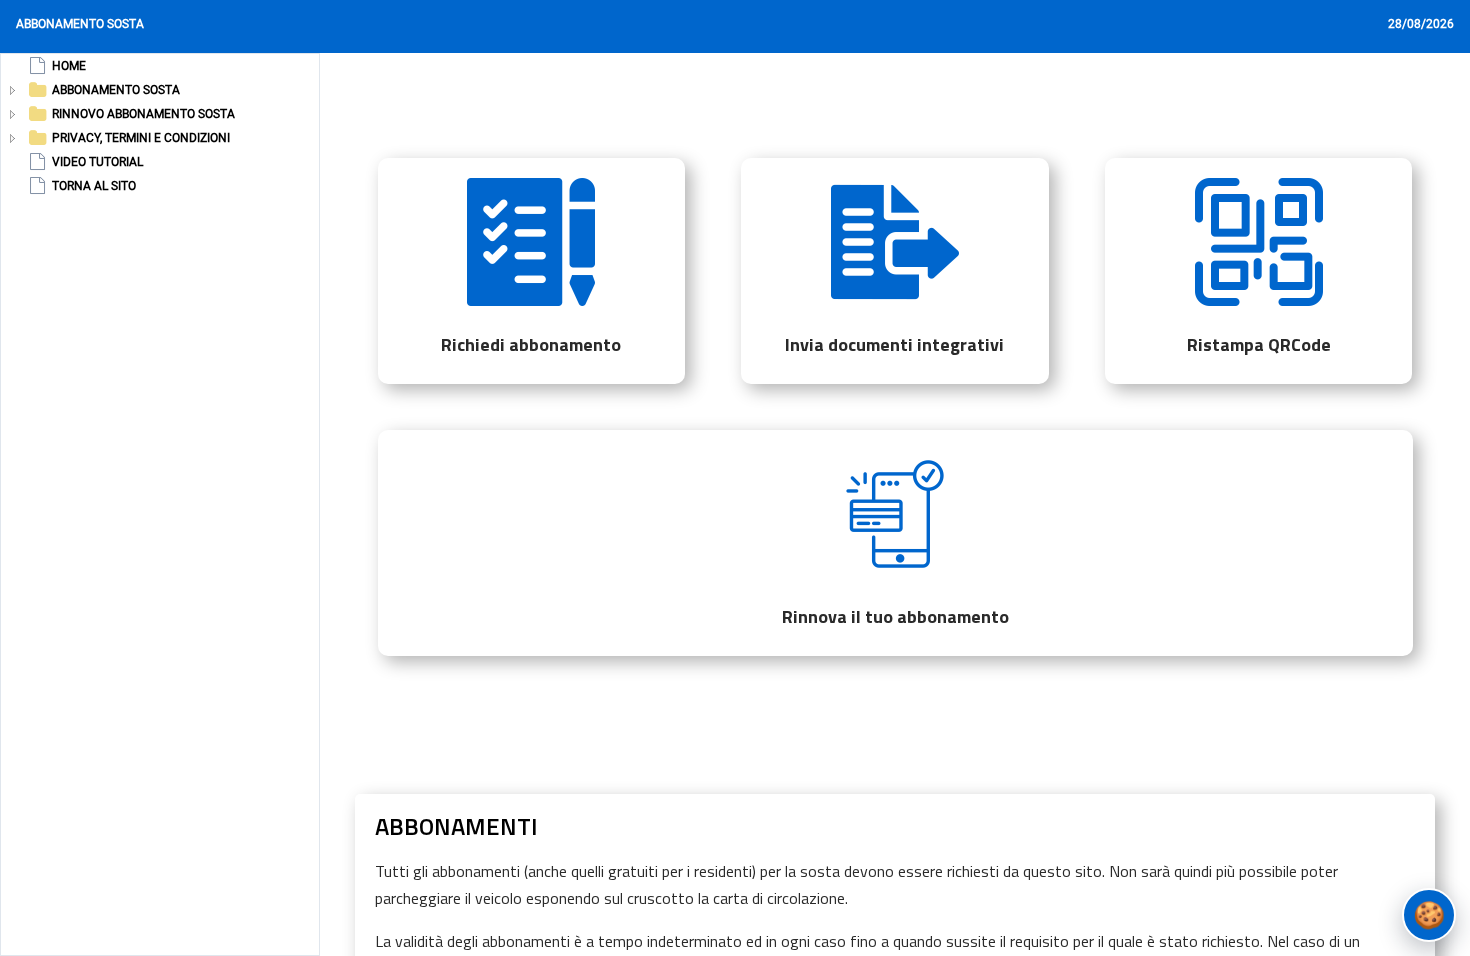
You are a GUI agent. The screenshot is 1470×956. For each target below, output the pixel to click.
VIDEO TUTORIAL (97, 162)
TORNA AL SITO (94, 186)
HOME (69, 66)
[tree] (120, 126)
